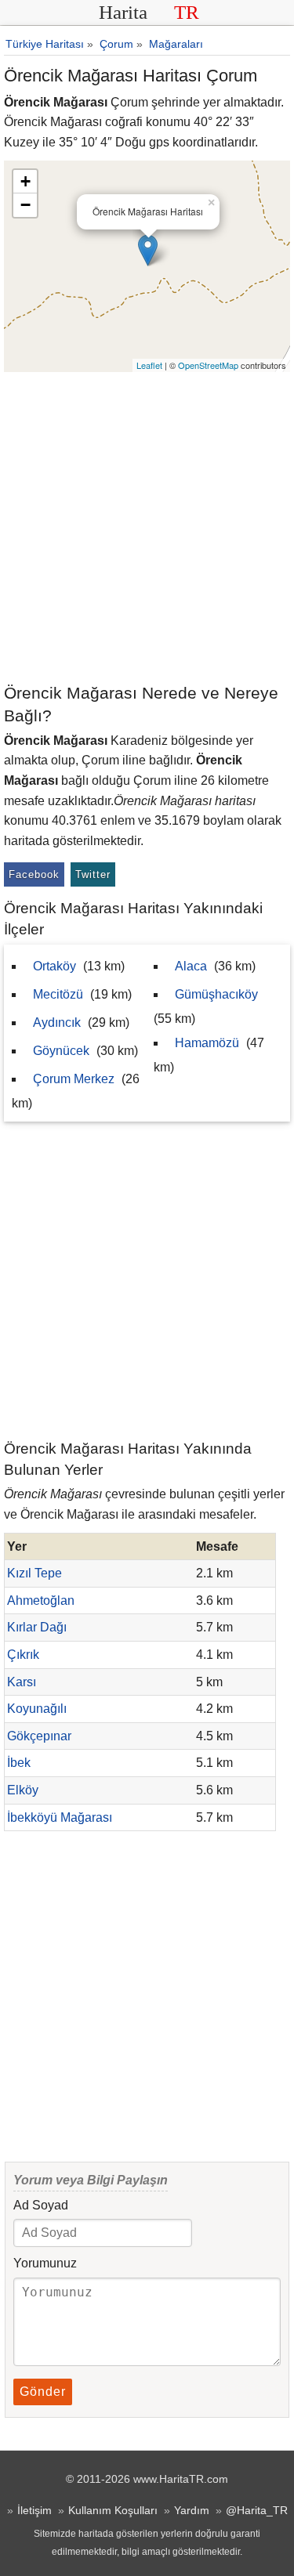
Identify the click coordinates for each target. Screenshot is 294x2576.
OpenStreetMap (208, 365)
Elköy (23, 1790)
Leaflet (149, 365)
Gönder (43, 2392)
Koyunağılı (37, 1709)
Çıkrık (23, 1655)
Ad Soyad (41, 2205)
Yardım (192, 2510)
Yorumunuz (45, 2263)
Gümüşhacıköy (216, 994)
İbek (19, 1763)
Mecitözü (58, 994)
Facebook (34, 874)
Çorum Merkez (74, 1079)
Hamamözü (207, 1043)
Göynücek (61, 1051)
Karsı (22, 1682)
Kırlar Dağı (37, 1627)
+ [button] (25, 181)
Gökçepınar (39, 1736)
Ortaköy (54, 966)
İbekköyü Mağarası (60, 1817)
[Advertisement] (147, 527)
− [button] (25, 205)
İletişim (34, 2510)
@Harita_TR (257, 2510)
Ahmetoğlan (41, 1601)
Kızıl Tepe (34, 1573)
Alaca (191, 966)
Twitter (93, 874)
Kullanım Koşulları (113, 2510)
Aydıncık (57, 1022)
